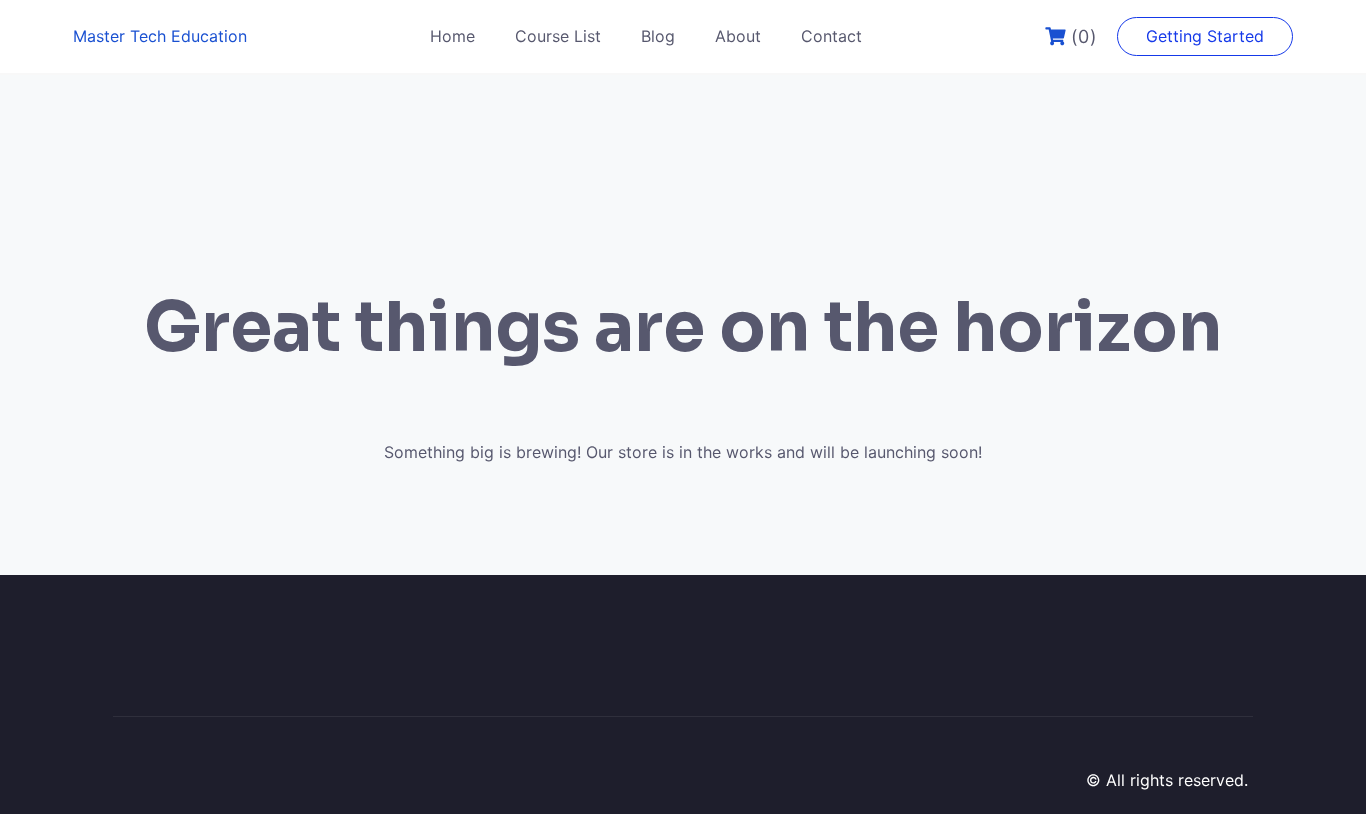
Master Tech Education (160, 36)
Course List (558, 36)
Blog (658, 36)
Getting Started (1205, 36)
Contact (831, 36)
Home (452, 36)
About (738, 36)
